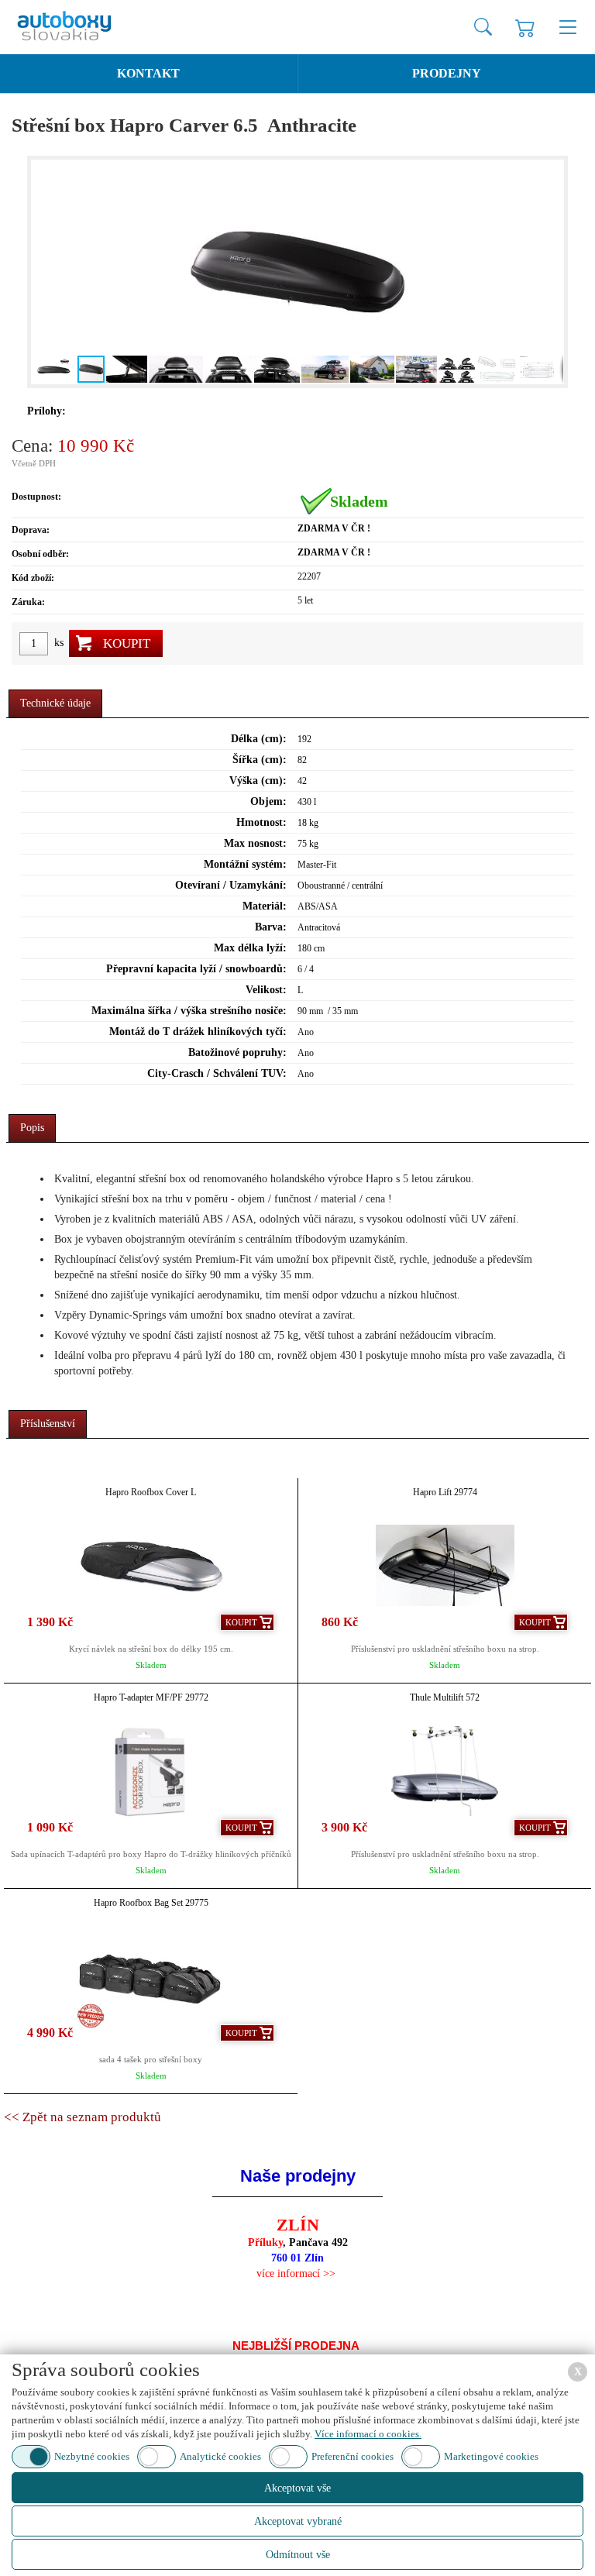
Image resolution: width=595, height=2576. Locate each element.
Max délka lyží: (250, 948)
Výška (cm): (258, 781)
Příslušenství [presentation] (48, 1424)
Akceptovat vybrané (298, 2521)
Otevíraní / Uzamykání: (231, 885)
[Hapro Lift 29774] (445, 1565)
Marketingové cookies (491, 2456)
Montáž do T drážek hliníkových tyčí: (198, 1032)
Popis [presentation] (32, 1128)
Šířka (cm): (260, 760)
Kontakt (148, 73)
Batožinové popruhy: (237, 1052)
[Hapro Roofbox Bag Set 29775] (151, 1976)
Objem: (268, 801)
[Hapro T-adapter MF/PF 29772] (151, 1771)
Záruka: (28, 602)
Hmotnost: (261, 822)
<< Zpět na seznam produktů (83, 2117)
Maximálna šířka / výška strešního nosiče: (189, 1011)
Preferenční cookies (353, 2456)
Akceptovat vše (297, 2488)
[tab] (55, 704)
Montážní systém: (245, 864)
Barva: (271, 927)
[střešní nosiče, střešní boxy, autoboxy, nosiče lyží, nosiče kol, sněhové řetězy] (77, 27)
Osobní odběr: (40, 554)
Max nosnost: (255, 843)
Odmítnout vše (298, 2555)
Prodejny (447, 73)
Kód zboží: (33, 578)
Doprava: (31, 530)
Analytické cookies (220, 2456)
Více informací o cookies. (368, 2434)
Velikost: (266, 990)
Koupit (127, 643)
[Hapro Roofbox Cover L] (151, 1565)
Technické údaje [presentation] (55, 703)
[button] (45, 272)
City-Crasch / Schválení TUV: (217, 1073)
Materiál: (265, 906)
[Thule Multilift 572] (445, 1771)
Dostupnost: (36, 497)
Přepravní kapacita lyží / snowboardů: (196, 969)
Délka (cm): (259, 739)
